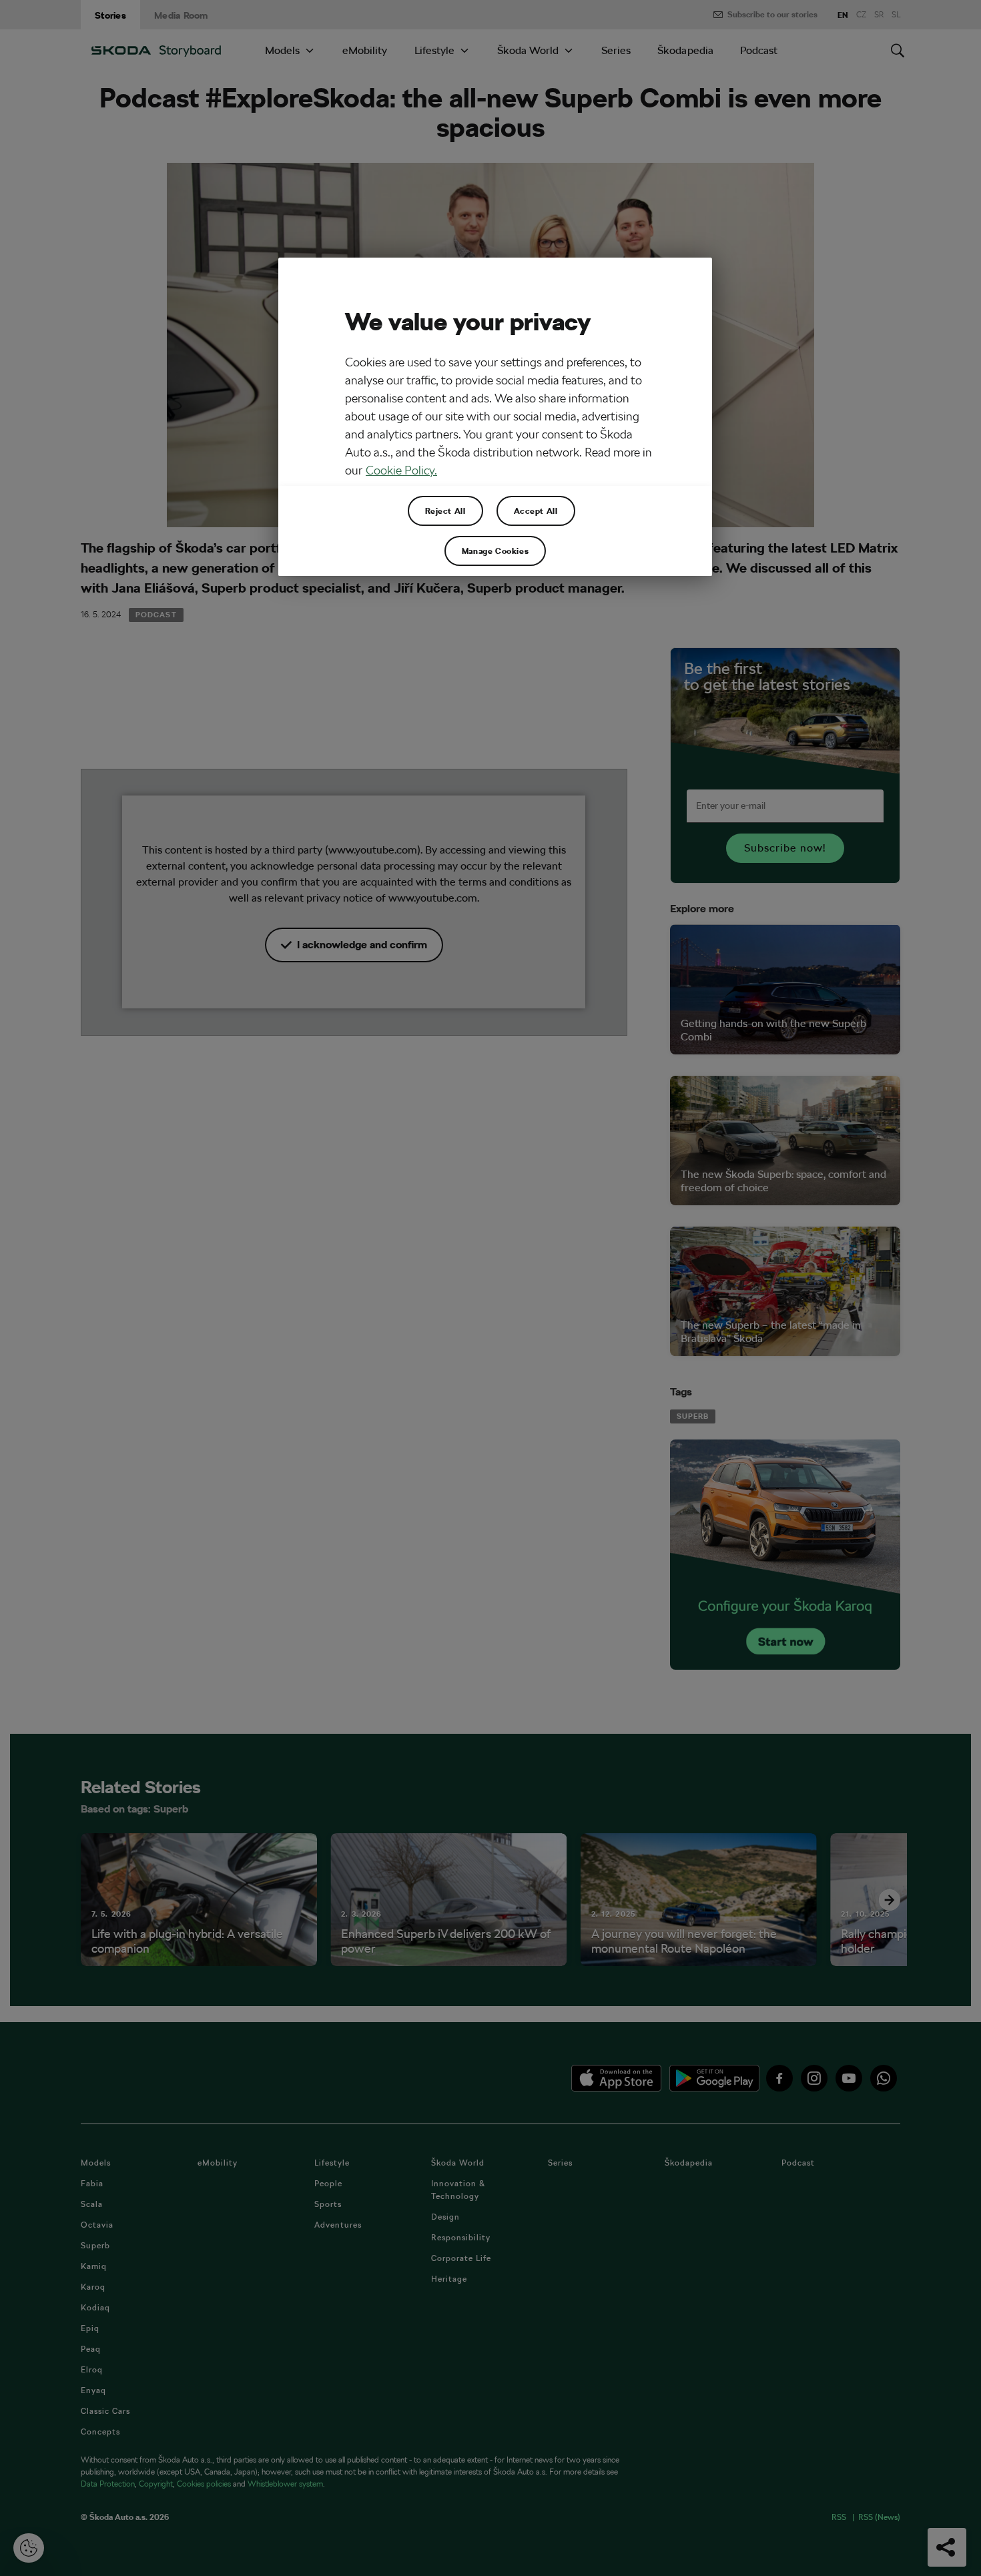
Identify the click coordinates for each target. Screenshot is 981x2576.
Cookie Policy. (401, 470)
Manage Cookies (495, 551)
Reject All (445, 511)
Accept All (536, 511)
